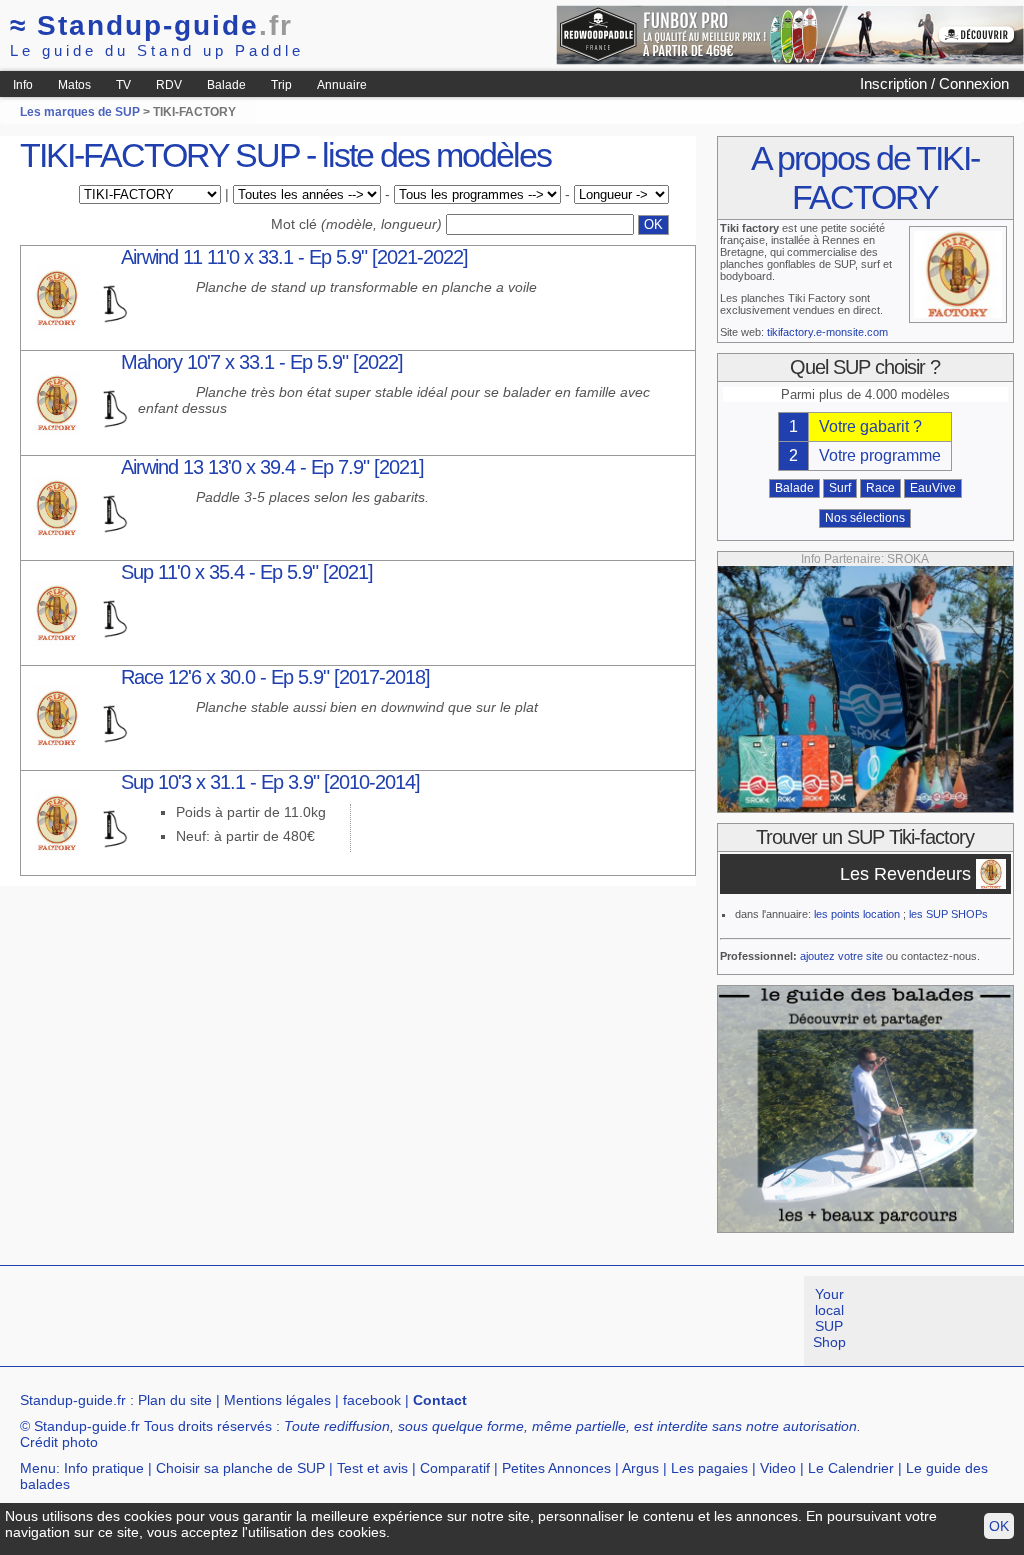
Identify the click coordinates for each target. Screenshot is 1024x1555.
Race (880, 488)
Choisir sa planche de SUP (240, 1468)
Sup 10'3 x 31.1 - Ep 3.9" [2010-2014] (270, 782)
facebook (372, 1400)
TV (123, 85)
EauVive (933, 488)
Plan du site (175, 1400)
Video (778, 1468)
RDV (169, 85)
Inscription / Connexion (934, 83)
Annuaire (342, 85)
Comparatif (455, 1468)
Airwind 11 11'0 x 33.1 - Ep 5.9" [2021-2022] (294, 257)
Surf (840, 488)
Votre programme (880, 455)
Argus (640, 1468)
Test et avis (372, 1468)
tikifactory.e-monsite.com (827, 332)
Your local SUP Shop (829, 1318)
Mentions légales (277, 1400)
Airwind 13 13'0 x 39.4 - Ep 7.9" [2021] (272, 467)
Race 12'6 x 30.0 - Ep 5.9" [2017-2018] (275, 677)
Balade (226, 85)
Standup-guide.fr (73, 1400)
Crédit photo (59, 1442)
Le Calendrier (851, 1468)
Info (23, 85)
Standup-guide (151, 25)
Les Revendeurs (905, 874)
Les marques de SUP (80, 112)
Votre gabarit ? (870, 426)
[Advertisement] (364, 1321)
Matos (74, 85)
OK (999, 1526)
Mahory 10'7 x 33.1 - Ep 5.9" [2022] (262, 362)
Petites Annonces (556, 1468)
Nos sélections (865, 518)
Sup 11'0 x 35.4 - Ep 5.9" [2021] (247, 572)
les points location (857, 914)
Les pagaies (709, 1468)
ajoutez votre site (841, 956)
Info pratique (104, 1468)
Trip (281, 85)
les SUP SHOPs (948, 914)
